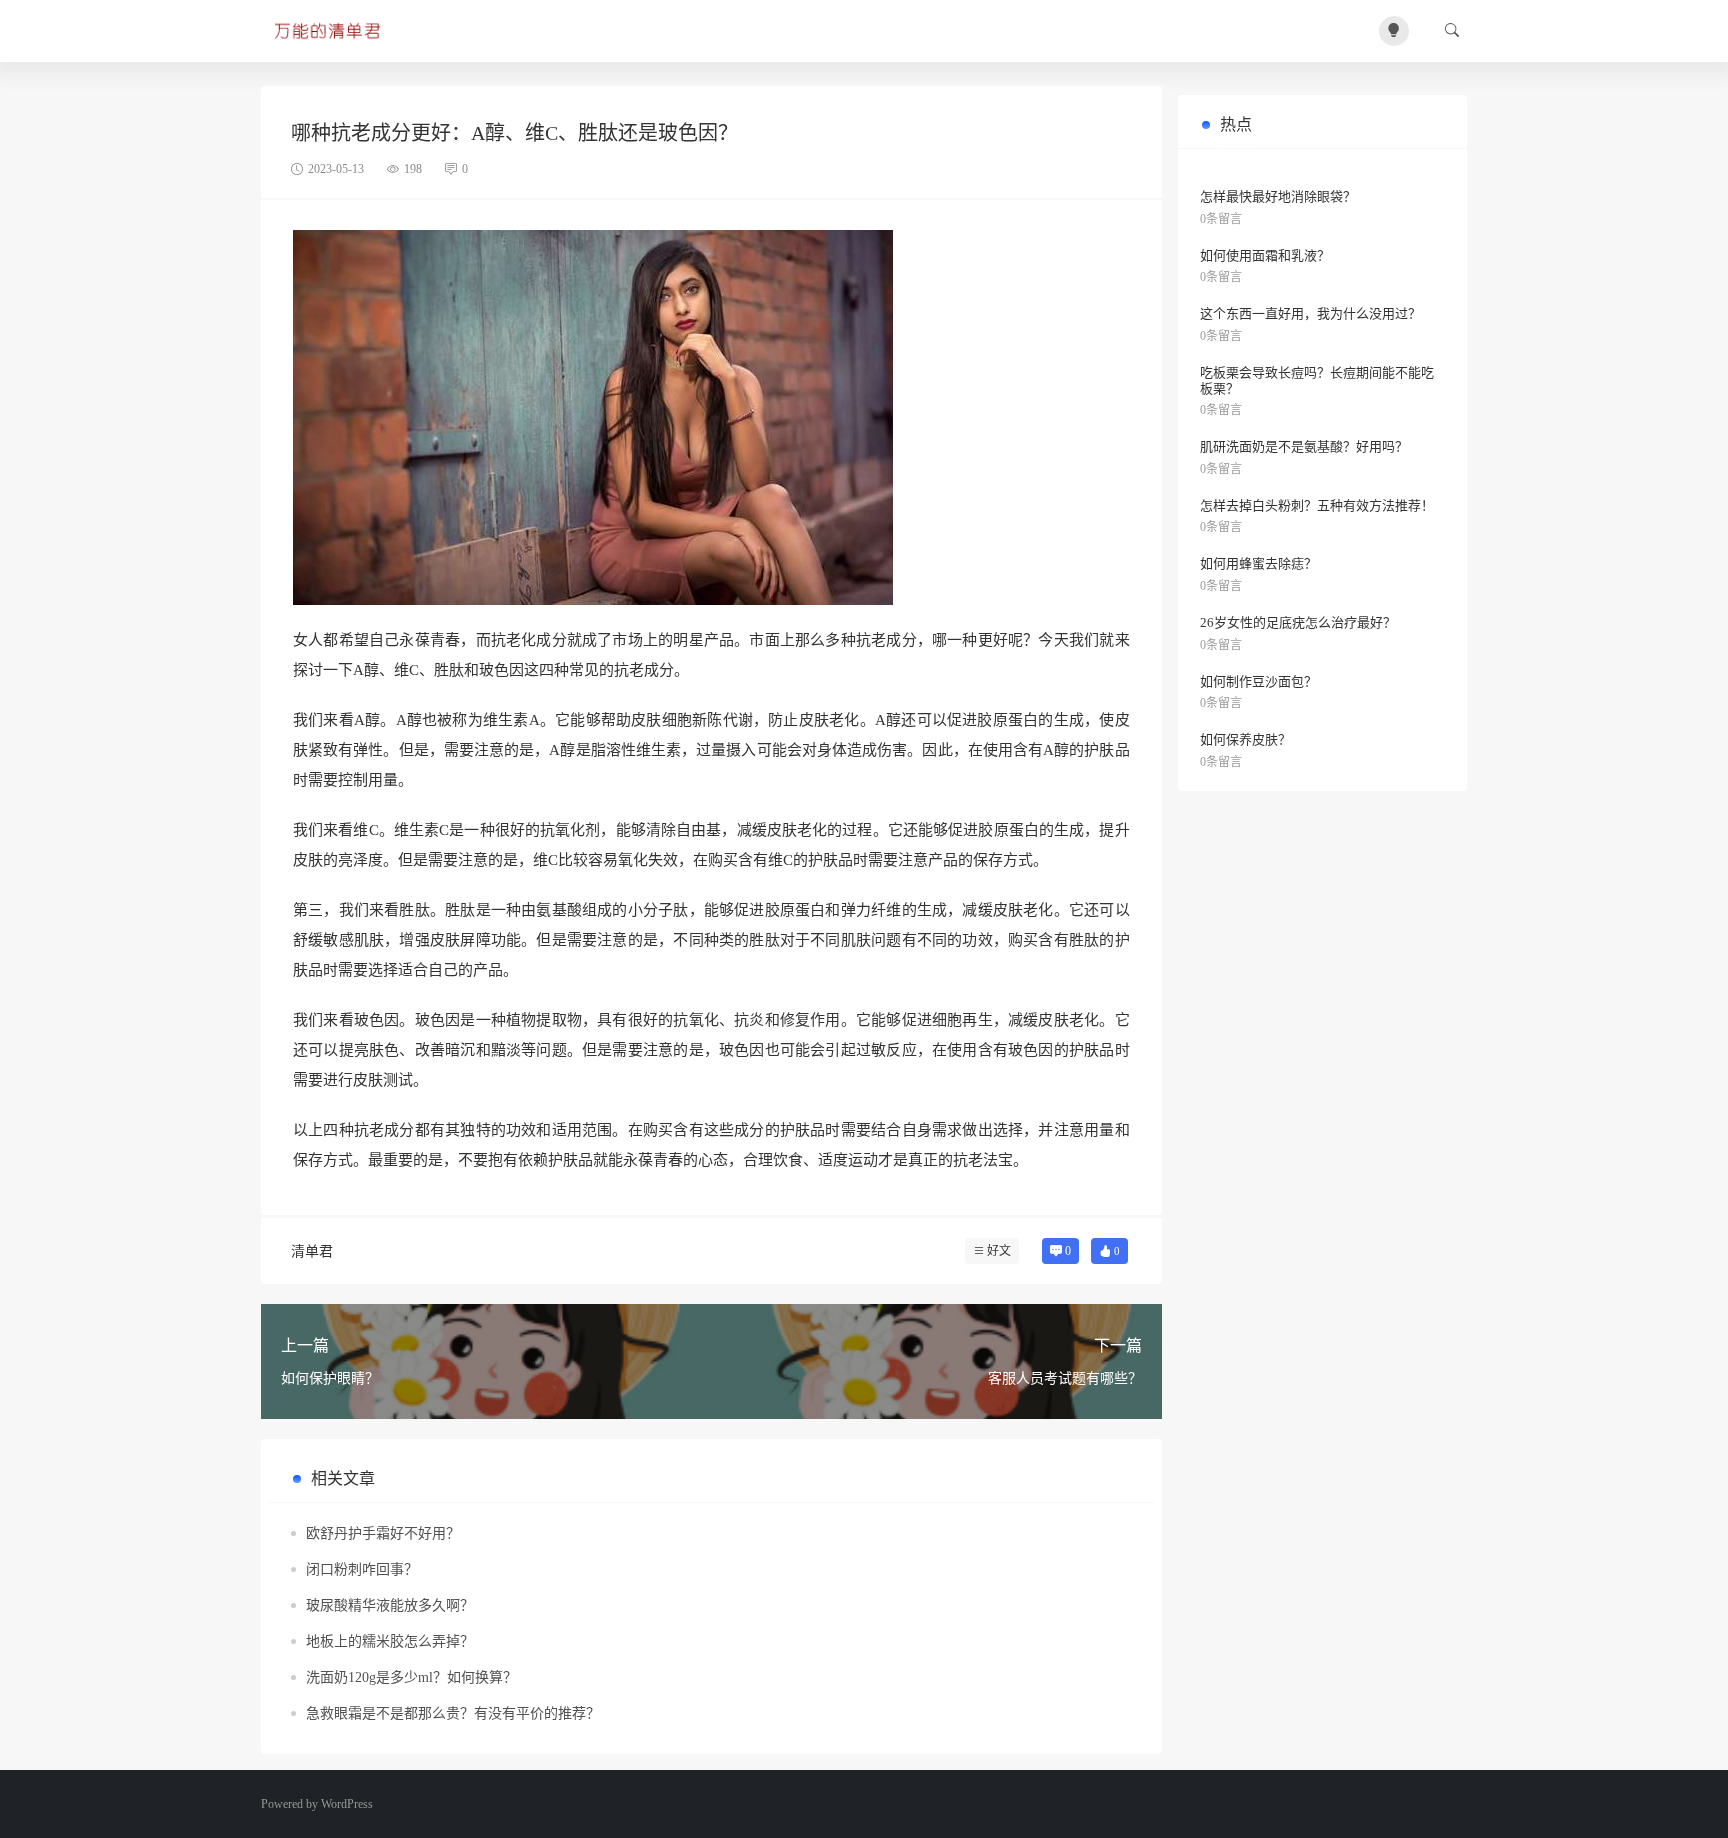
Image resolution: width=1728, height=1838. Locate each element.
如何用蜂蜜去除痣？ (1258, 563)
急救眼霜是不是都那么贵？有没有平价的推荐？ (453, 1713)
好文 (999, 1251)
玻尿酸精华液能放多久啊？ (390, 1605)
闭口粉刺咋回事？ (362, 1569)
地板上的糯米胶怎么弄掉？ (390, 1641)
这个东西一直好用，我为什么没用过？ (1310, 313)
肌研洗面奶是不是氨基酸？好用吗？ (1304, 446)
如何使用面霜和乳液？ (1265, 255)
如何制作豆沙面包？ (1258, 681)
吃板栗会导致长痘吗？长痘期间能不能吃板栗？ (1317, 380)
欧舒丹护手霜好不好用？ (383, 1533)
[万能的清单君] (330, 31)
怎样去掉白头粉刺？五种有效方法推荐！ (1317, 505)
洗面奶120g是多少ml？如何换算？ (411, 1677)
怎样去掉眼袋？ (1260, 143)
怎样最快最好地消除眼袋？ (1278, 196)
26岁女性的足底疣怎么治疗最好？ (1298, 622)
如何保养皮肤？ (1245, 739)
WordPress (347, 1804)
